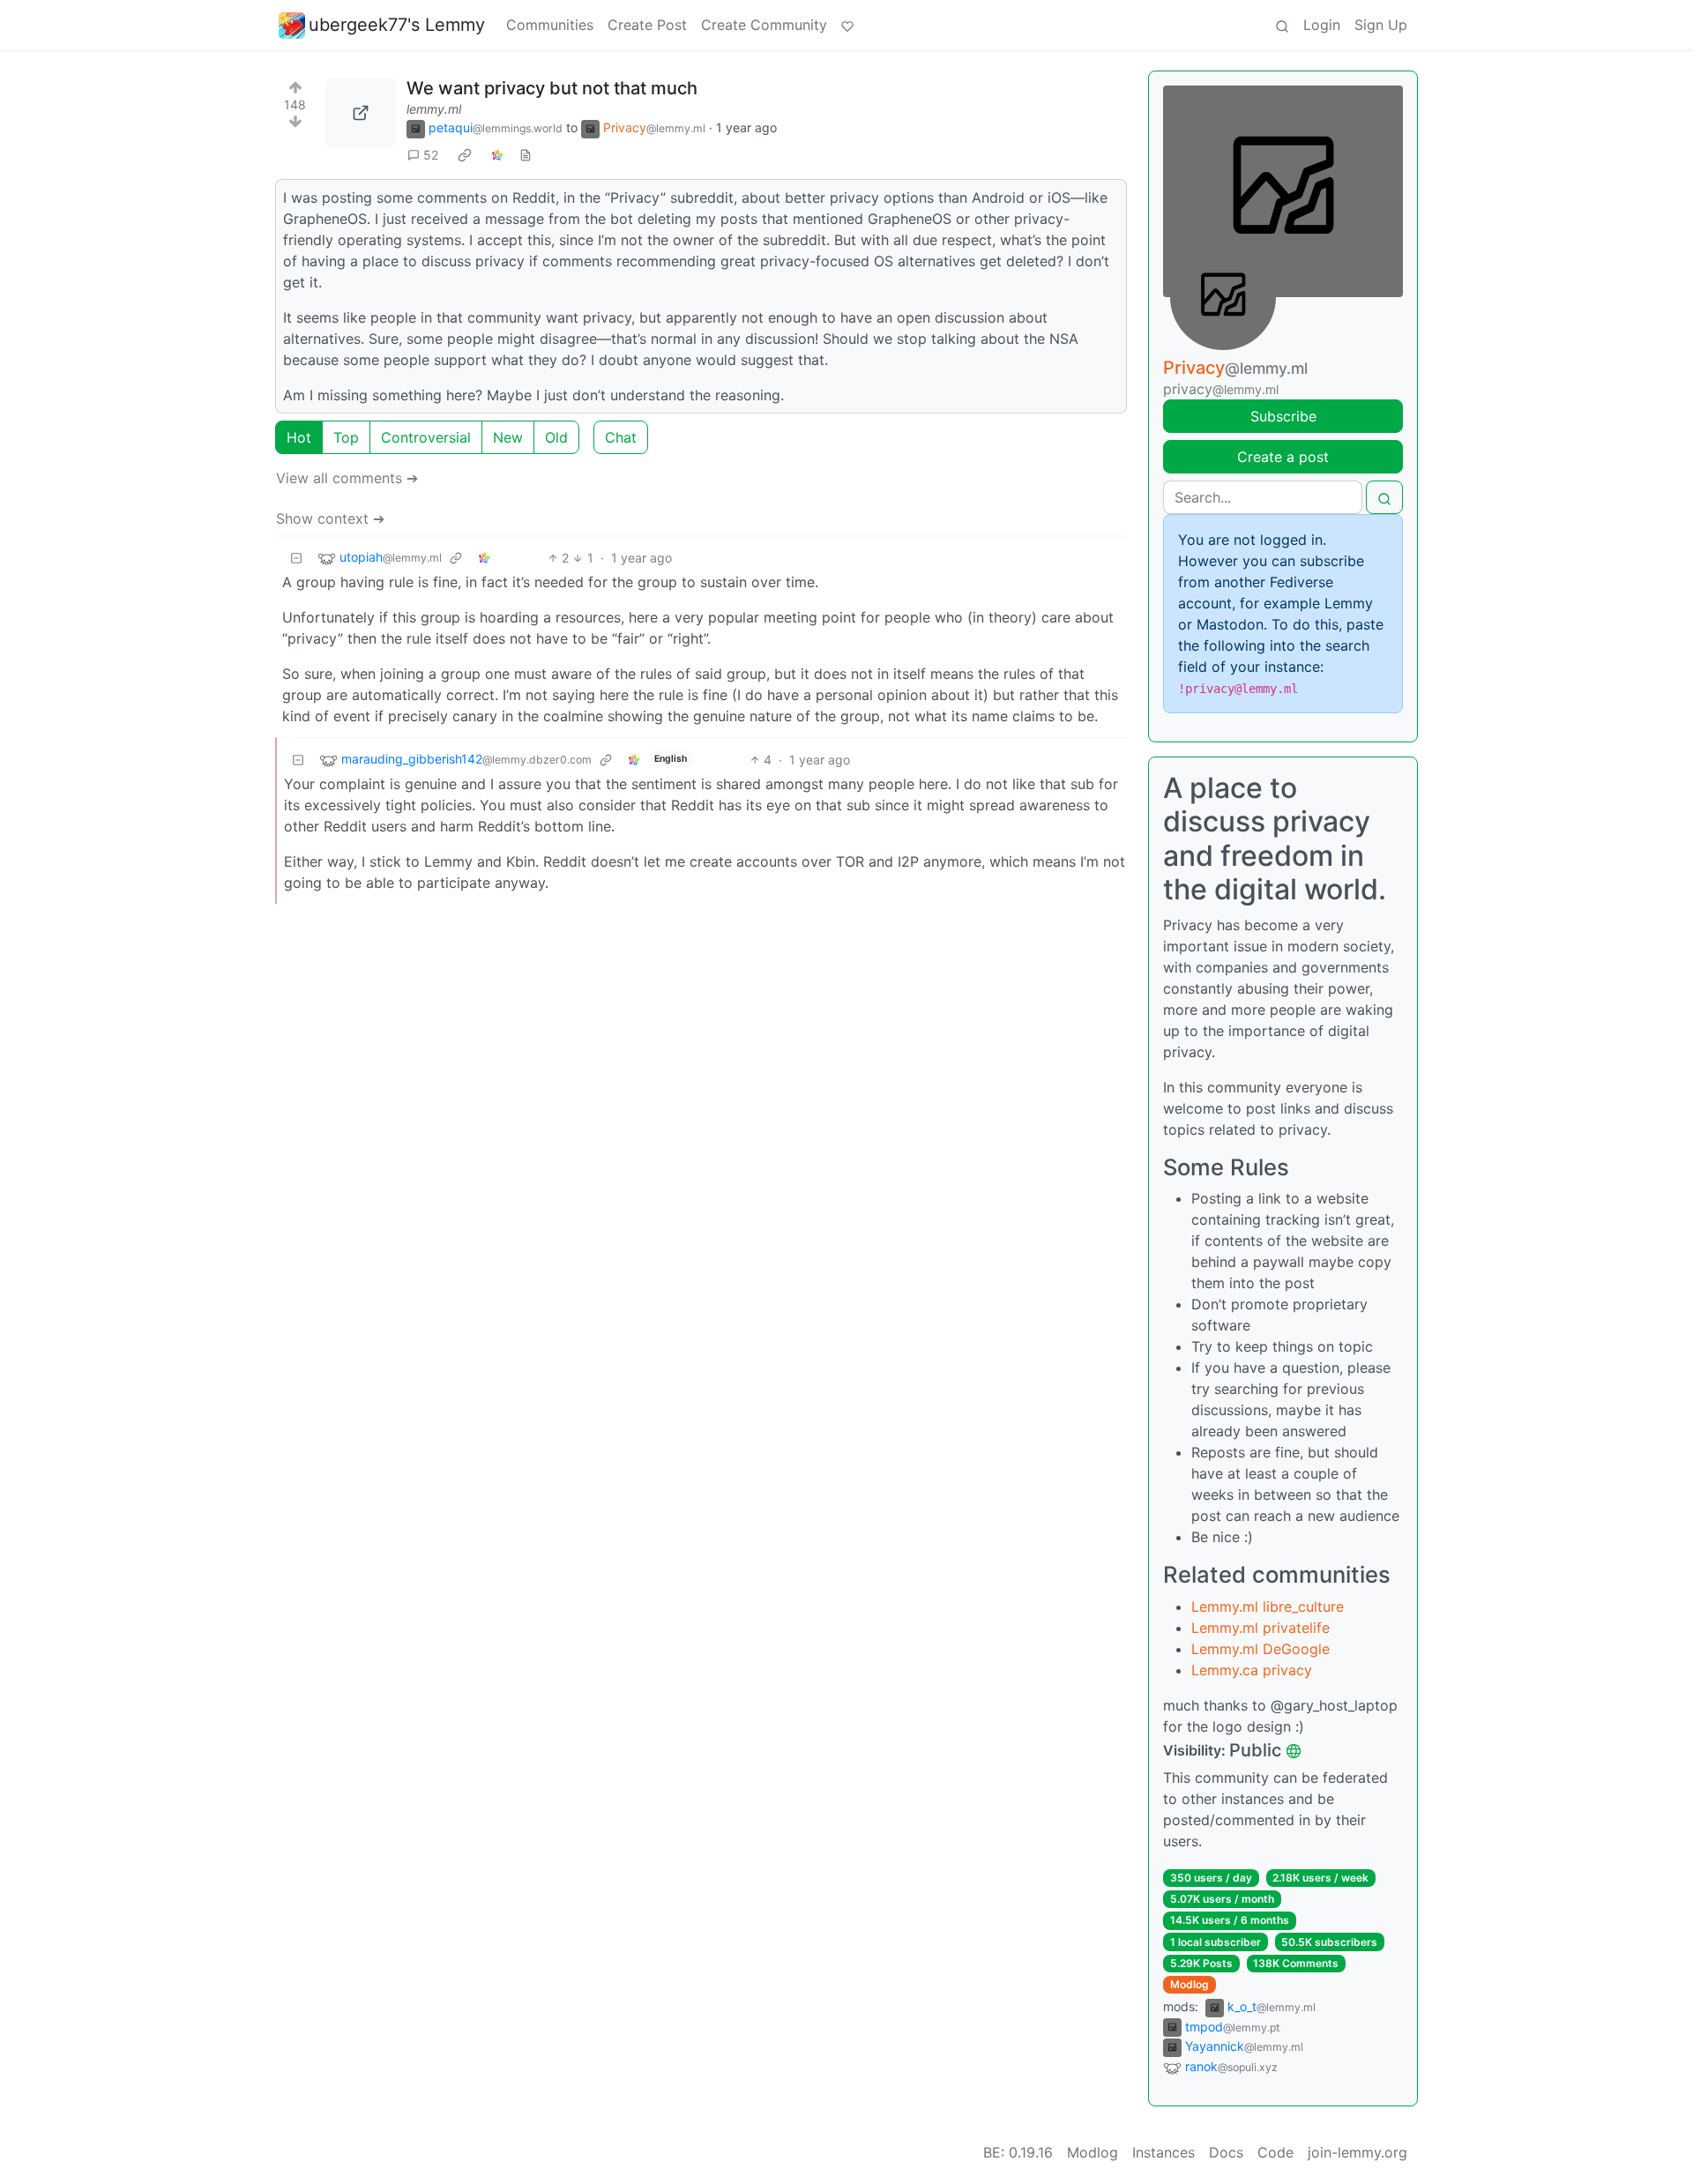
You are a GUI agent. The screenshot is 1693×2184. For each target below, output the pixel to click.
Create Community (764, 25)
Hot (299, 437)
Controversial (426, 437)
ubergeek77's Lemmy (397, 25)
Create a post (1283, 457)
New (508, 437)
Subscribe (1283, 416)
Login (1322, 25)
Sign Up (1381, 25)
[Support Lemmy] (847, 25)
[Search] (1282, 25)
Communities (550, 25)
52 (431, 155)
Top (346, 437)
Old (556, 437)
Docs (1226, 2152)
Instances (1163, 2152)
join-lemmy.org (1357, 2152)
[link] (465, 155)
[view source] (526, 155)
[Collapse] (296, 558)
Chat (621, 437)
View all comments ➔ (347, 478)
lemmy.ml (434, 109)
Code (1275, 2152)
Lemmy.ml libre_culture (1268, 1606)
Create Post (647, 25)
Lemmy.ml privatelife (1260, 1628)
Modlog (1190, 1984)
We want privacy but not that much (552, 88)
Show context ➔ (330, 518)
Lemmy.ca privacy (1252, 1670)
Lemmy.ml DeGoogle (1260, 1649)
